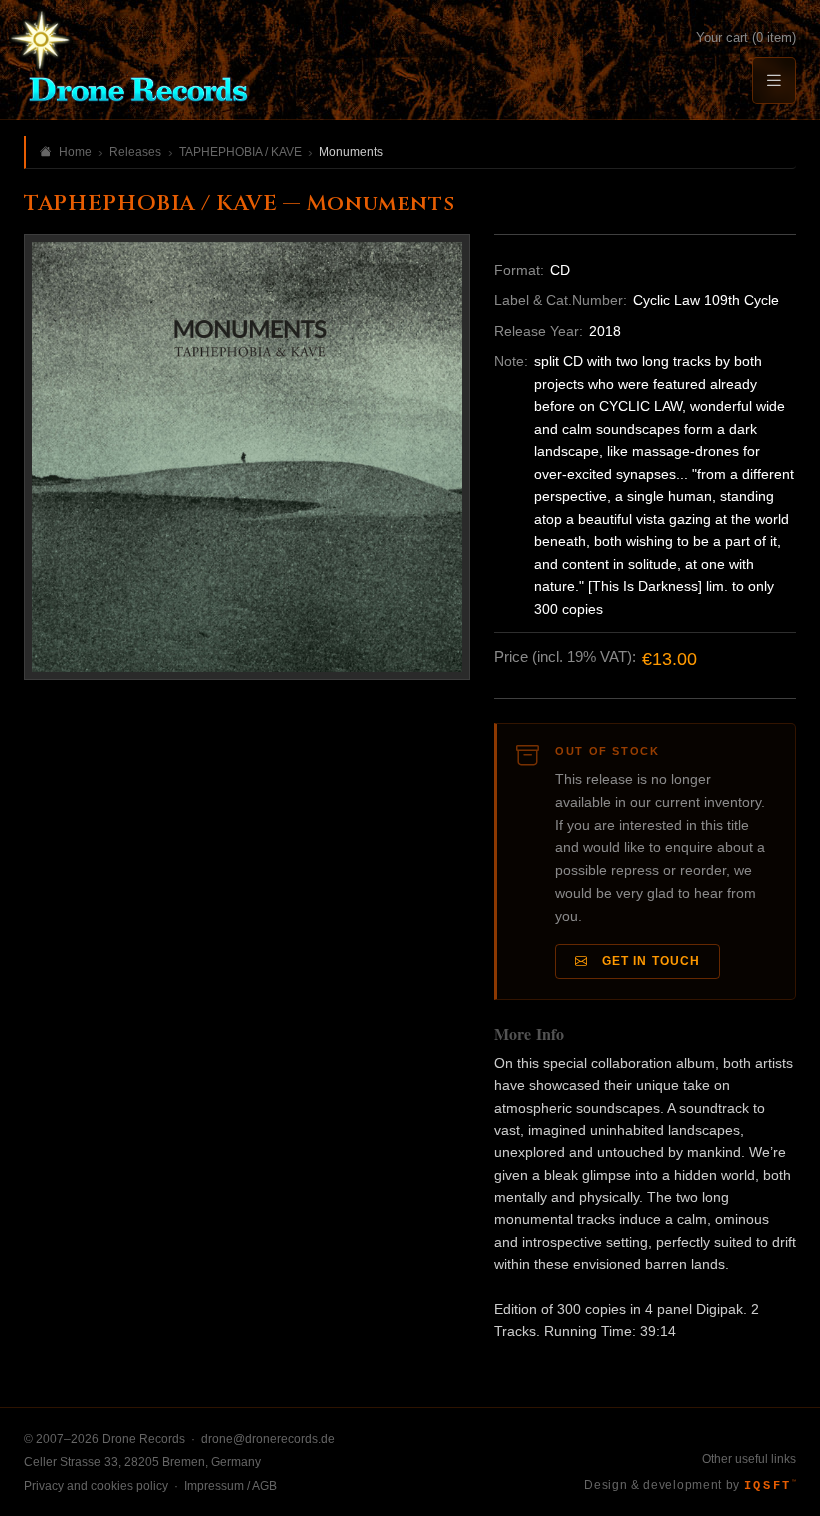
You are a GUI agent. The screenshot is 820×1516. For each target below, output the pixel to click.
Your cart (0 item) (746, 37)
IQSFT (770, 1486)
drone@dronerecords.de (268, 1439)
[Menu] (774, 80)
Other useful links (749, 1459)
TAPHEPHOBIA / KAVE (240, 152)
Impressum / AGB (230, 1486)
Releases (135, 152)
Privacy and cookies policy (96, 1486)
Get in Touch (647, 961)
